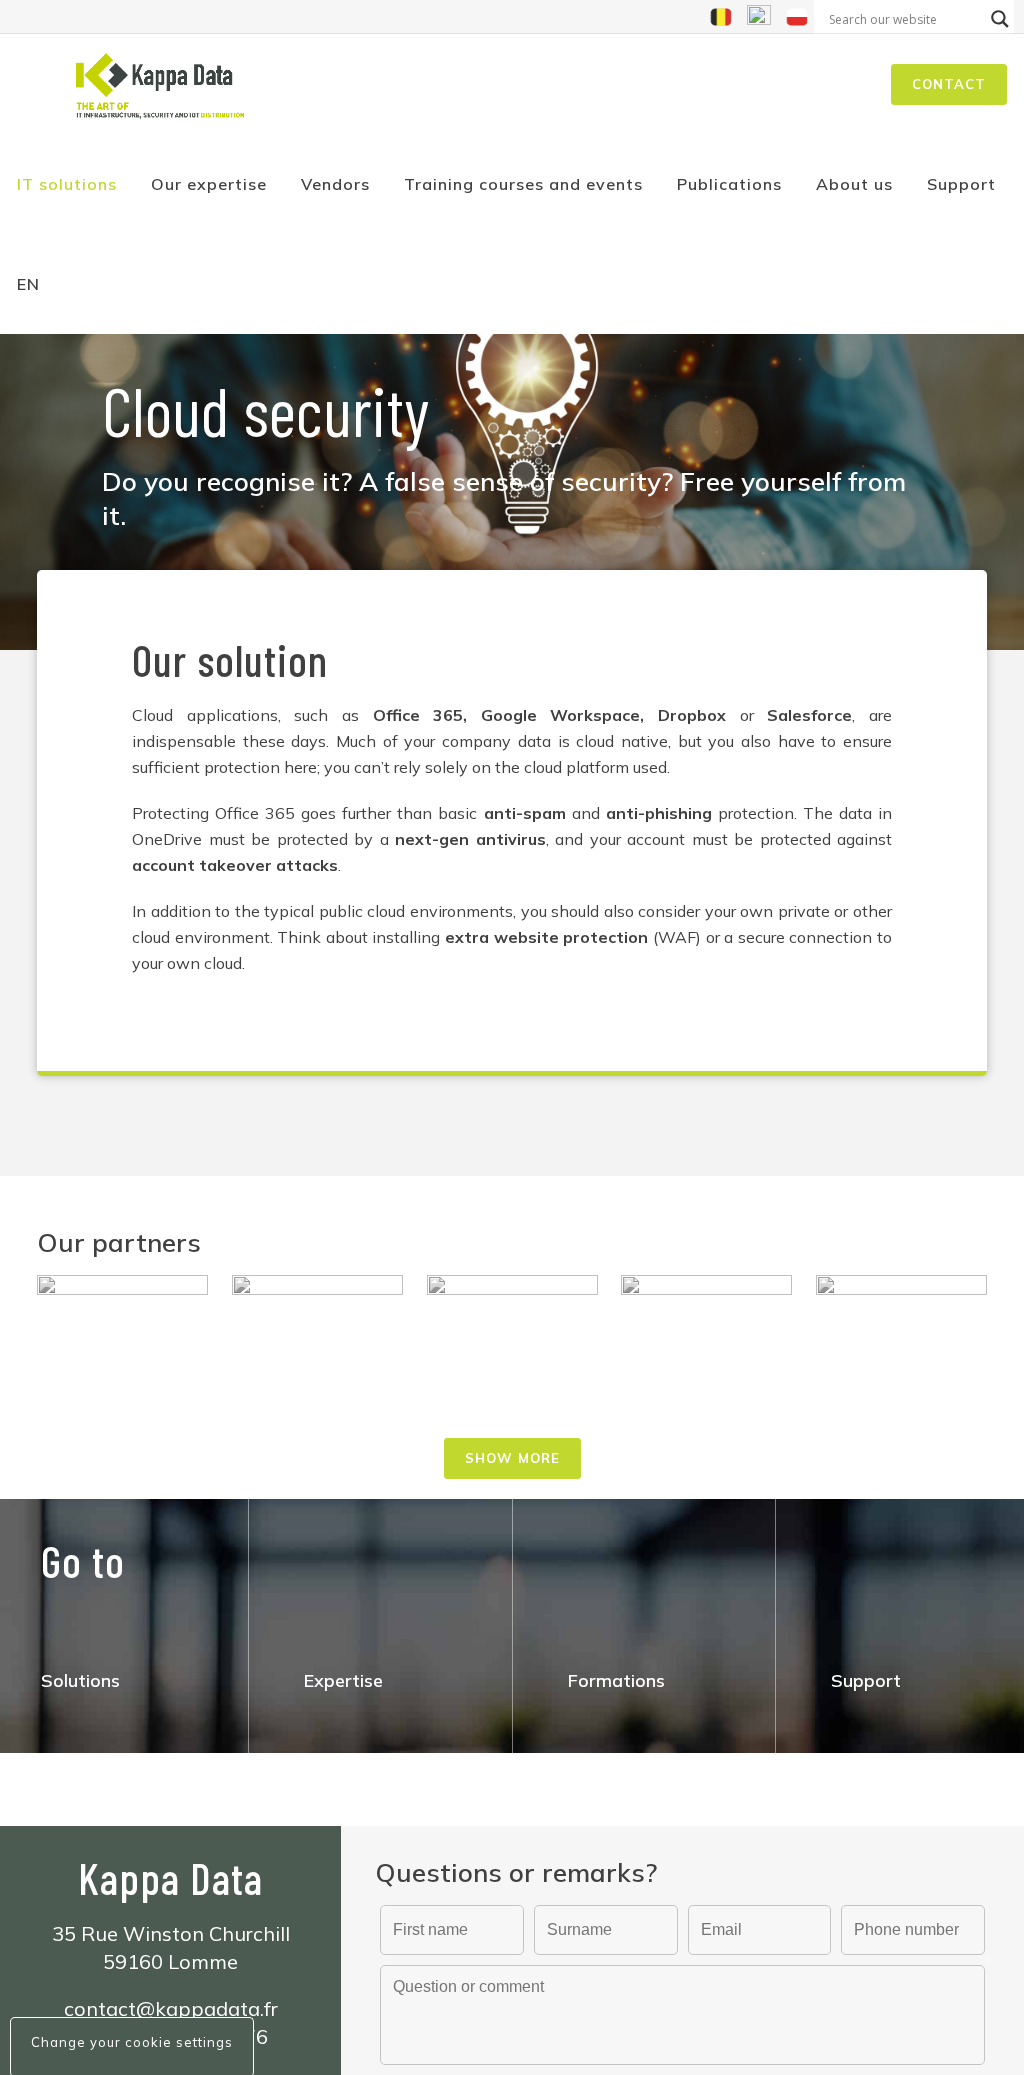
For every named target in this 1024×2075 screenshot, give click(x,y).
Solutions (80, 1680)
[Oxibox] (122, 1301)
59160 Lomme (170, 1961)
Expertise (343, 1680)
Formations (616, 1680)
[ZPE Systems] (317, 1329)
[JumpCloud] (512, 1339)
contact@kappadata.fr (171, 2008)
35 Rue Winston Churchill (171, 1933)
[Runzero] (706, 1332)
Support (866, 1680)
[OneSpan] (901, 1322)
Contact (949, 84)
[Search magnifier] (1000, 19)
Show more (512, 1458)
